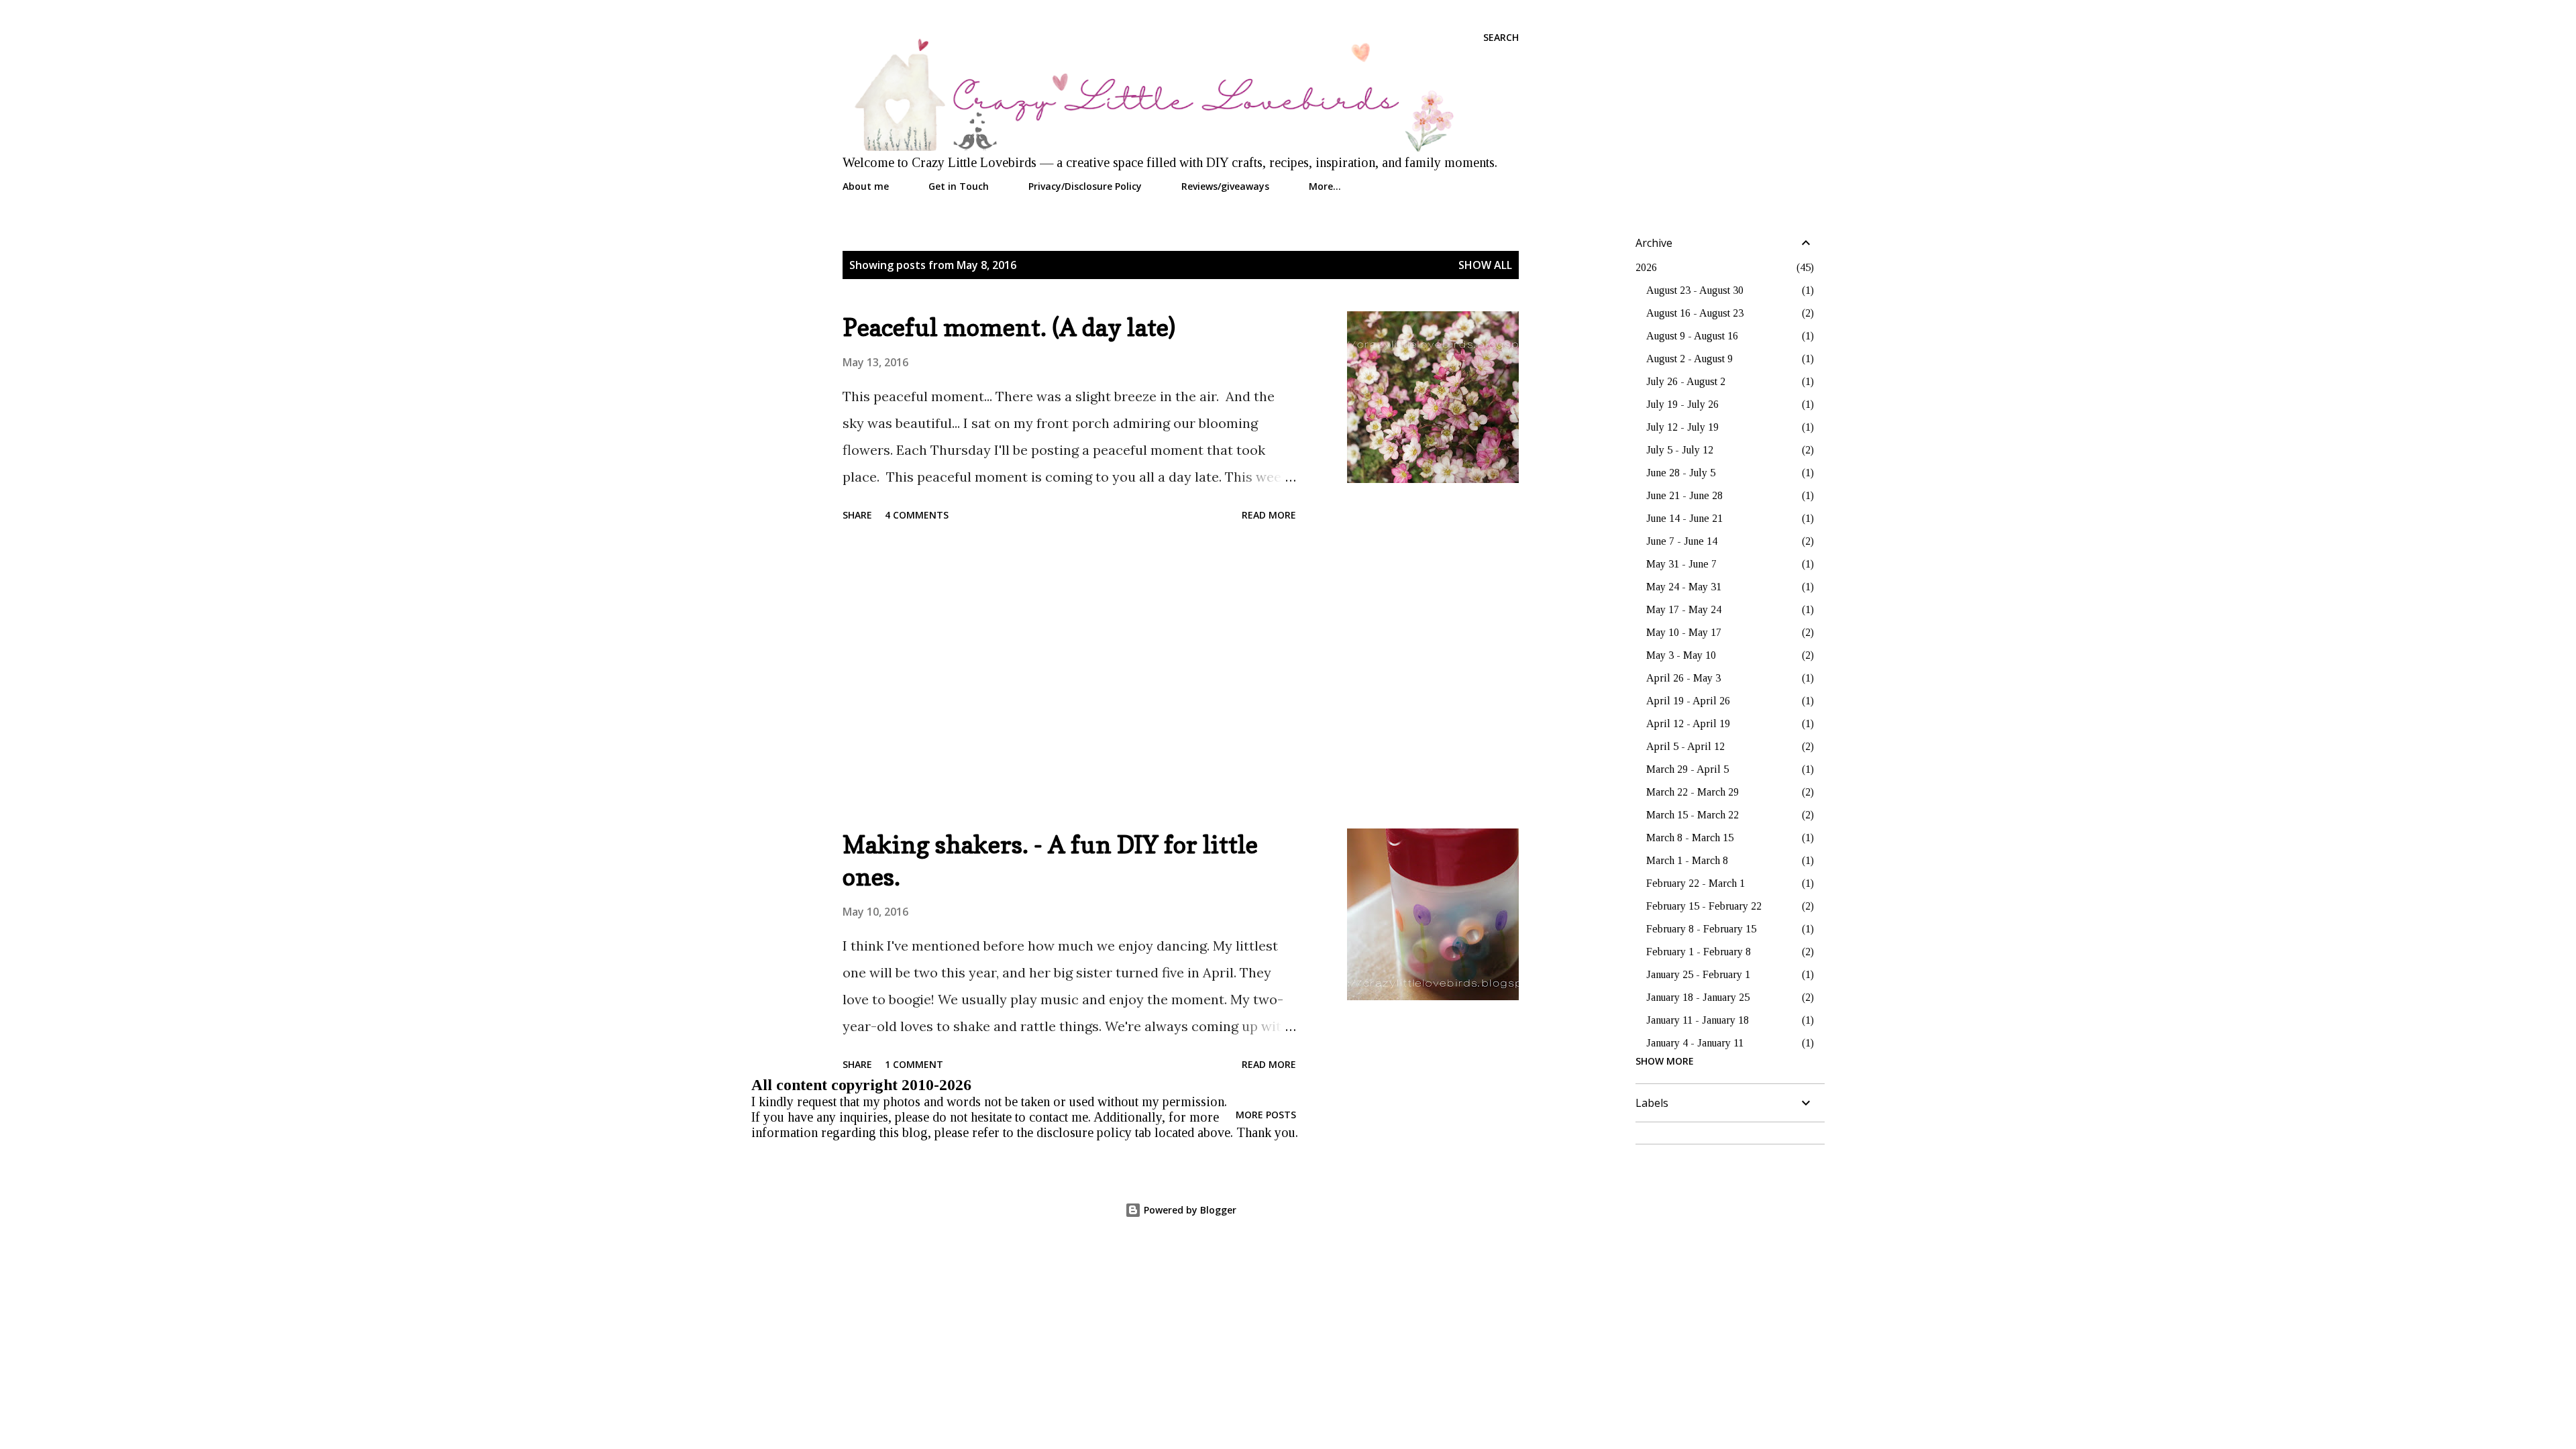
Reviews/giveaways (1225, 186)
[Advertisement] (1069, 678)
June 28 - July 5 (1681, 473)
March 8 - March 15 (1690, 838)
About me (866, 186)
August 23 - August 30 (1695, 290)
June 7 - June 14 (1682, 541)
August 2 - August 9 (1689, 359)
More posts (1266, 1115)
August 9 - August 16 (1692, 336)
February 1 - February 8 (1699, 952)
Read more (1269, 515)
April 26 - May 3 (1683, 678)
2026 (1646, 267)
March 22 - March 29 (1693, 792)
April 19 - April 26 (1688, 701)
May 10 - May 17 (1684, 632)
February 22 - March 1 (1696, 883)
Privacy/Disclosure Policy (1085, 186)
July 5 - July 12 (1680, 450)
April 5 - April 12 (1685, 746)
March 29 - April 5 (1687, 769)
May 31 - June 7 (1681, 564)
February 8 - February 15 (1701, 929)
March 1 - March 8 (1687, 860)
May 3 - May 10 (1681, 655)
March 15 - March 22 (1693, 815)
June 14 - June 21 (1684, 518)
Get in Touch (959, 186)
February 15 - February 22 (1704, 906)
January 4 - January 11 (1695, 1043)
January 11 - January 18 (1698, 1020)
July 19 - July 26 (1682, 404)
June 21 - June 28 (1684, 495)
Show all (1485, 265)
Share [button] (857, 515)
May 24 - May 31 (1684, 587)
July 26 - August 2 (1686, 381)
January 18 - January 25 (1698, 997)
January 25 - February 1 (1698, 974)
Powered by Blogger (1189, 1210)
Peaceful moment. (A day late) (1009, 327)
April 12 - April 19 (1688, 723)
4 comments (917, 515)
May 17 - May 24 (1684, 609)
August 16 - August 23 (1695, 313)
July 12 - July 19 (1682, 427)
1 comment (914, 1064)
